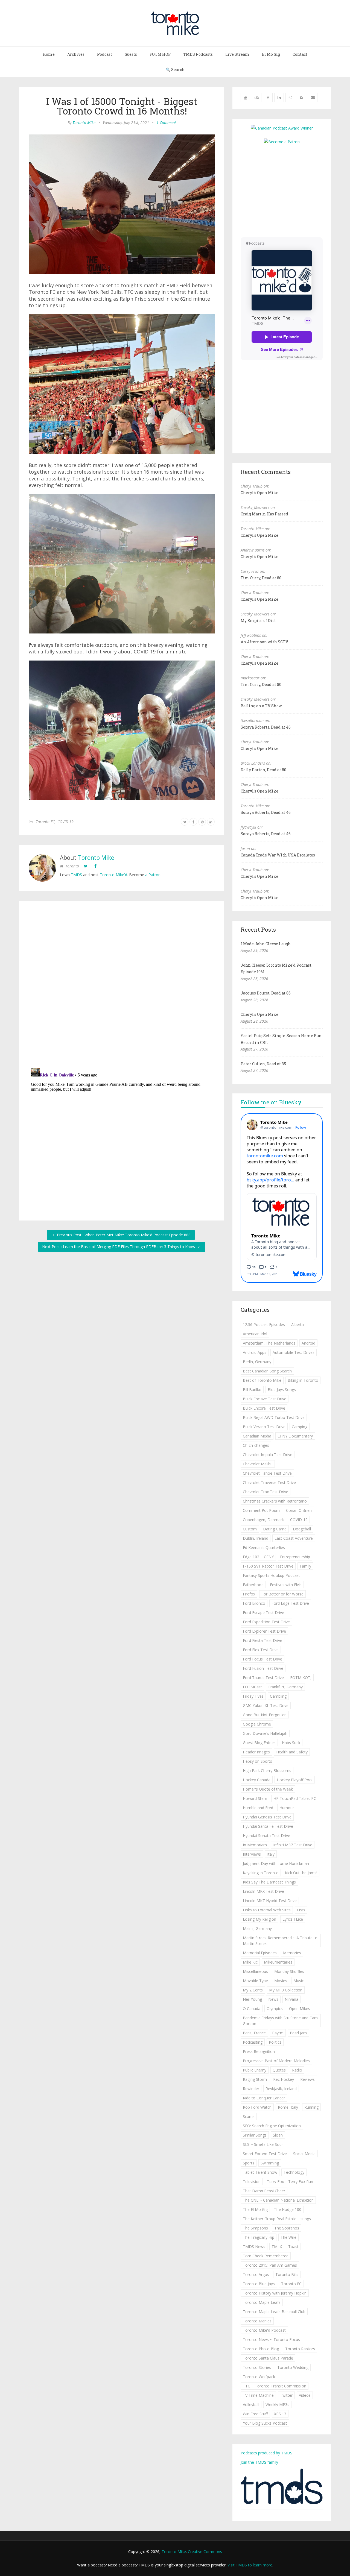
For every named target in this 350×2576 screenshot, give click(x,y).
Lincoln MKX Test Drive (263, 1891)
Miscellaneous (255, 1971)
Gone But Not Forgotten (265, 1715)
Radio (297, 2070)
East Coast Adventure (294, 1538)
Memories (292, 1953)
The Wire (288, 2237)
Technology (294, 2172)
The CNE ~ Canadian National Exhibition (278, 2200)
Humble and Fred (258, 1808)
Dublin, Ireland (256, 1538)
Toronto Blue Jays (259, 2284)
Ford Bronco (254, 1603)
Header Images (256, 1752)
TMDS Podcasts (198, 54)
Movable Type (255, 1981)
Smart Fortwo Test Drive (265, 2154)
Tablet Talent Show (260, 2172)
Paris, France (254, 2033)
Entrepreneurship (295, 1557)
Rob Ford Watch (257, 2107)
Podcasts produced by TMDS (266, 2453)
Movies (281, 1981)
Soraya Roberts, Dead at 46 (266, 727)
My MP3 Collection (286, 1990)
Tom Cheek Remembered (266, 2256)
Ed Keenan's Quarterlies (264, 1547)
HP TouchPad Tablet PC (295, 1798)
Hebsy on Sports (257, 1761)
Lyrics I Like (293, 1919)
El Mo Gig (271, 54)
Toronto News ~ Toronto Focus (271, 2339)
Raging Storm (255, 2079)
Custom (250, 1529)
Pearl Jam (298, 2033)
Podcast (105, 54)
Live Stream (237, 54)
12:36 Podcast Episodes (264, 1324)
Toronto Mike (84, 123)
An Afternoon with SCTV (264, 642)
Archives (76, 54)
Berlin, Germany (257, 1362)
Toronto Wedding (293, 2367)
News (273, 1999)
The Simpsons (255, 2228)
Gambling (278, 1696)
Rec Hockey (284, 2079)
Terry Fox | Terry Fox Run (290, 2182)
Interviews (252, 1854)
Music (299, 1981)
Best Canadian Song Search (267, 1371)
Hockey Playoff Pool (295, 1780)
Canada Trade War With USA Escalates (278, 855)
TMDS (76, 875)
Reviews (307, 2079)
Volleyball (251, 2405)
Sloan (278, 2135)
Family (305, 1566)
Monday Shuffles (289, 1971)
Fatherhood (253, 1585)
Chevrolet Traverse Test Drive (269, 1482)
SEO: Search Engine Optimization (272, 2126)
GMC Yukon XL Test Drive (266, 1705)
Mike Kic (250, 1962)
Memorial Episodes (260, 1953)
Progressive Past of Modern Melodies (276, 2061)
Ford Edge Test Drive (290, 1603)
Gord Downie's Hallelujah (265, 1733)
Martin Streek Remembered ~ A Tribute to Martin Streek (280, 1941)
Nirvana (291, 1999)
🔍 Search (175, 70)
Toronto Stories (257, 2367)
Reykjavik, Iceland (281, 2089)
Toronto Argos (256, 2274)
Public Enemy (255, 2070)
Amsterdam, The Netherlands (269, 1343)
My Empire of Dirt (258, 620)
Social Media (304, 2154)
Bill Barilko (252, 1390)
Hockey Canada (257, 1780)
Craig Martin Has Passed (264, 514)
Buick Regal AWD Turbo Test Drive (274, 1417)
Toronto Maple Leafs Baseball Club (274, 2312)
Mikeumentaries (278, 1962)
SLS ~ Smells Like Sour (263, 2144)
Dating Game (275, 1529)
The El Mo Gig (255, 2209)
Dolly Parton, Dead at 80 (263, 770)
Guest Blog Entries (259, 1743)
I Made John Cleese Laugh (266, 944)
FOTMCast (252, 1687)
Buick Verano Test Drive (264, 1427)
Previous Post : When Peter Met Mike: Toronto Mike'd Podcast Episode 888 (123, 1235)
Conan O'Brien (299, 1510)
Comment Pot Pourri (261, 1510)
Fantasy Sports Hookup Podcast (271, 1575)
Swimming (270, 2163)
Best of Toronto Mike (262, 1380)
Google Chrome (257, 1724)
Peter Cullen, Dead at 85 (263, 1064)
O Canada (252, 2009)
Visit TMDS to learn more (250, 2565)
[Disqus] (122, 985)
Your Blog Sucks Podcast (265, 2423)
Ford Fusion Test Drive (263, 1668)
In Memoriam (255, 1845)
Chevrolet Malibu (258, 1464)
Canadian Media (257, 1436)
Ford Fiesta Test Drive (262, 1640)
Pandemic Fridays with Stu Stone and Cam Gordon (280, 2021)
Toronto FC (45, 822)
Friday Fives (253, 1696)
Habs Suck (291, 1743)
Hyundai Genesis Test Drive (267, 1817)
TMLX (277, 2247)
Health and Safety (292, 1752)
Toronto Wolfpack (259, 2377)
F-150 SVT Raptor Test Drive (268, 1566)
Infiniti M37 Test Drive (293, 1845)
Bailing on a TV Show (261, 706)
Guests (131, 54)
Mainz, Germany (257, 1928)
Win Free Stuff (255, 2414)
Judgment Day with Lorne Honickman (276, 1863)
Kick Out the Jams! (301, 1873)
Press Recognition (259, 2051)
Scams (249, 2116)
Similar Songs (255, 2135)
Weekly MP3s (277, 2405)
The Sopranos (287, 2228)
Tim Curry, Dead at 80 (261, 578)
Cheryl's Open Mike (259, 493)
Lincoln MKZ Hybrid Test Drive (270, 1901)
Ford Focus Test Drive (262, 1659)
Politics (275, 2042)
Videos (305, 2395)
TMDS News (254, 2247)
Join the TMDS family (259, 2462)
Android (308, 1343)
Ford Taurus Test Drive (263, 1678)
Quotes (279, 2070)
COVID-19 (65, 822)
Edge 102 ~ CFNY (258, 1557)
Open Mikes (300, 2009)
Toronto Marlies (257, 2321)
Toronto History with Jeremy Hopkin (275, 2293)
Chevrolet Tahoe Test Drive (267, 1473)
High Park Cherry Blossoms (267, 1770)
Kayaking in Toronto (261, 1873)
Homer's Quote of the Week (268, 1789)
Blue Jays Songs (282, 1390)
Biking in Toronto (303, 1380)
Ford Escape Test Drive (263, 1613)
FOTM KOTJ (301, 1678)
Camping (300, 1427)
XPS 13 (280, 2414)
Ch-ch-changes (256, 1445)
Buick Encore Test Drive (264, 1408)
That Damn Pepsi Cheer (264, 2191)
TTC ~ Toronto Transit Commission (275, 2386)
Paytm (278, 2033)
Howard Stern (255, 1798)
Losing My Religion (259, 1919)
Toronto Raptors (300, 2349)
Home (49, 54)
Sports (249, 2163)
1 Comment (166, 123)
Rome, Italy (288, 2107)
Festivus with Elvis (286, 1585)
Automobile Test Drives (294, 1352)
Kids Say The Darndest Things (269, 1882)
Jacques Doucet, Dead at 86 (266, 993)
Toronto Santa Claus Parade (268, 2358)
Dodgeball (302, 1529)
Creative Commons (205, 2552)
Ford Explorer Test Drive (264, 1631)
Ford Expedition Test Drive (266, 1622)
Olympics (275, 2009)
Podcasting (253, 2042)
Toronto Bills (287, 2274)
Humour (287, 1808)
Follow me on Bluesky (271, 1102)
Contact (300, 54)
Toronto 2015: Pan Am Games (270, 2265)
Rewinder (251, 2089)
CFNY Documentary (295, 1436)
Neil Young (252, 1999)
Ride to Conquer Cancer (264, 2098)
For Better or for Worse (282, 1594)
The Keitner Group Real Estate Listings (277, 2219)
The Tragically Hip (259, 2237)
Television (252, 2182)
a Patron (153, 875)
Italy (271, 1854)
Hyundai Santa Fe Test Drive (268, 1826)
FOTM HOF (160, 54)
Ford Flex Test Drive (261, 1650)
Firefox (249, 1594)
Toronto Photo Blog (261, 2349)
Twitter (286, 2395)
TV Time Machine (258, 2395)
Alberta (297, 1324)
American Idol (255, 1334)
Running (311, 2107)
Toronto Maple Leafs (262, 2302)
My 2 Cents (253, 1990)
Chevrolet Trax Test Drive (266, 1492)
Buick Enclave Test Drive (265, 1399)
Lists (301, 1910)
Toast (293, 2247)
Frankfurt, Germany (285, 1687)
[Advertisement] (287, 190)
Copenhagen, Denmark (263, 1520)
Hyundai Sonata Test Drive (266, 1836)
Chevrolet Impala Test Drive (268, 1455)
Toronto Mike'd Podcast (264, 2330)
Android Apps (255, 1352)
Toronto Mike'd (113, 875)
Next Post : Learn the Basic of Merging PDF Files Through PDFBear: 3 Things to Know (119, 1247)
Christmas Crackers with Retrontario (275, 1501)
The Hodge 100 (288, 2209)
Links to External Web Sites (267, 1910)
